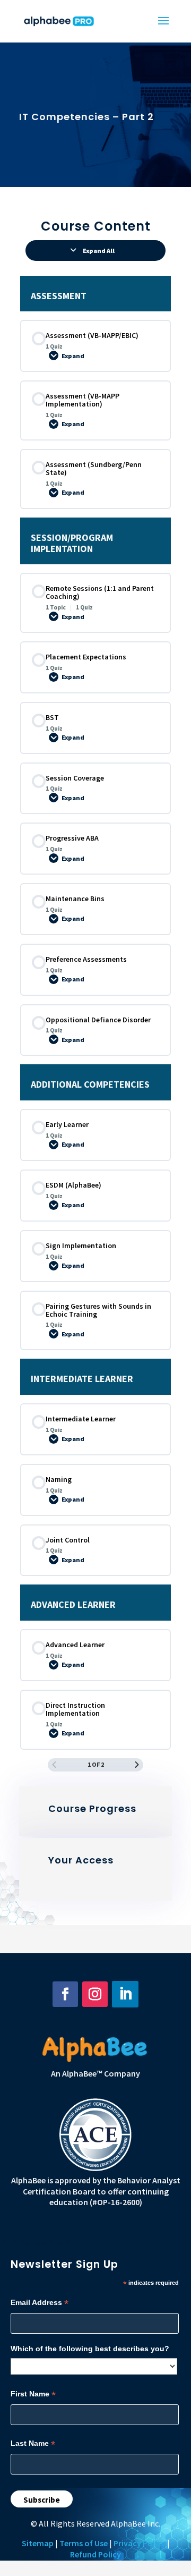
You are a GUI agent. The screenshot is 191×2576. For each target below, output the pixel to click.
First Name (33, 2394)
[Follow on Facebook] (65, 1994)
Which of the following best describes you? (90, 2349)
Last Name (33, 2443)
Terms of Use (84, 2543)
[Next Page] (137, 1765)
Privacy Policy (140, 2543)
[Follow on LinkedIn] (125, 1994)
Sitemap (38, 2543)
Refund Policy (95, 2554)
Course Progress (92, 1808)
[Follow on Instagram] (95, 1994)
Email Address (40, 2303)
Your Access (81, 1860)
